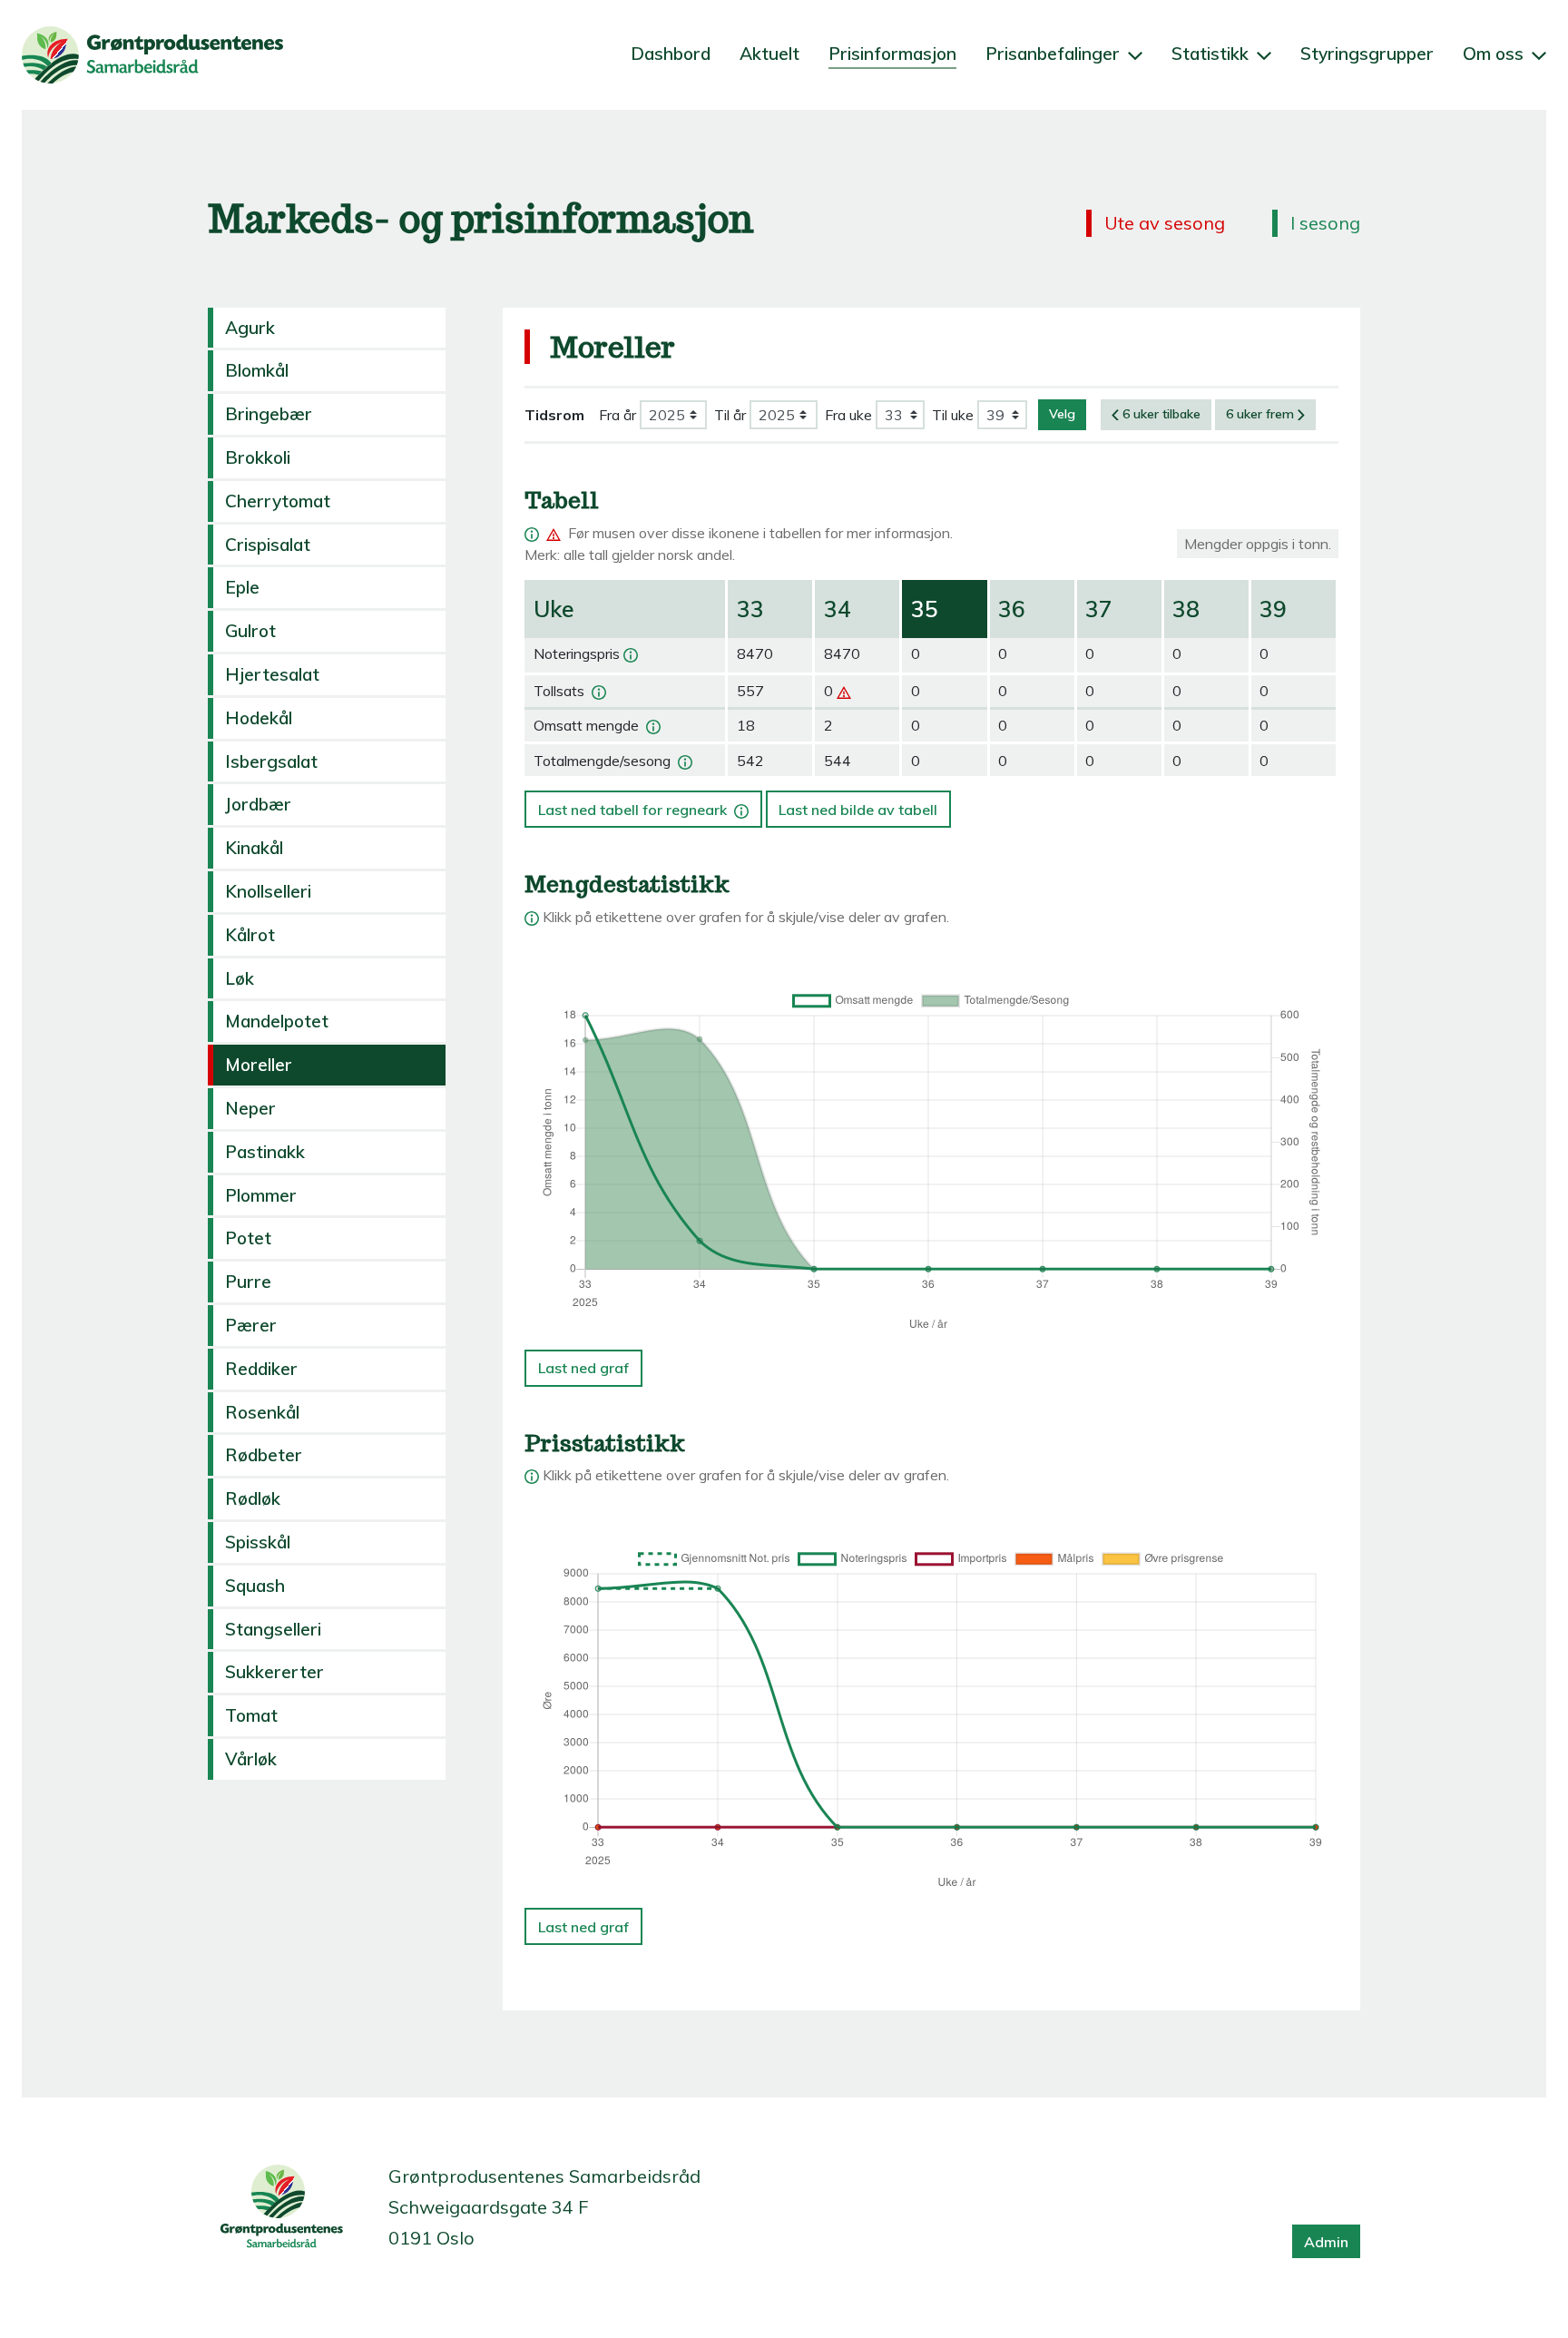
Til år (730, 415)
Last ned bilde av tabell (858, 810)
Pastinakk (265, 1152)
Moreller (259, 1065)
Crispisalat (268, 545)
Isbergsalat (271, 761)
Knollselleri (268, 891)
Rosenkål (262, 1412)
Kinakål (254, 848)
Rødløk (253, 1498)
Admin (1326, 2242)
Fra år (617, 415)
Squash (255, 1586)
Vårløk (251, 1759)
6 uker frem (1260, 414)
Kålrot (250, 935)
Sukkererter (274, 1672)
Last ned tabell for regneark (641, 804)
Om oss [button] (1495, 54)
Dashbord (671, 54)
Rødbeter (264, 1455)
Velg (1062, 414)
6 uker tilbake (1161, 414)
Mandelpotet (277, 1021)
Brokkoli (258, 457)
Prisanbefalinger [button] (1055, 54)
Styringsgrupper (1367, 54)
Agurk (250, 328)
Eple (242, 587)
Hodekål (259, 718)
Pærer (251, 1325)
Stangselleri (273, 1629)
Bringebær (269, 414)
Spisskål (258, 1542)
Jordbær (258, 804)
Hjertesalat (272, 674)
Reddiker (261, 1369)
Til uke (953, 415)
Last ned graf (583, 1368)
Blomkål (257, 370)
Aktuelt (769, 54)
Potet (248, 1238)
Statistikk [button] (1212, 54)
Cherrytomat (278, 501)
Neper (250, 1108)
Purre (248, 1282)
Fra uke (848, 415)
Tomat (251, 1715)
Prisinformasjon (892, 54)
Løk (240, 978)
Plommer (261, 1195)
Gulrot (250, 631)
